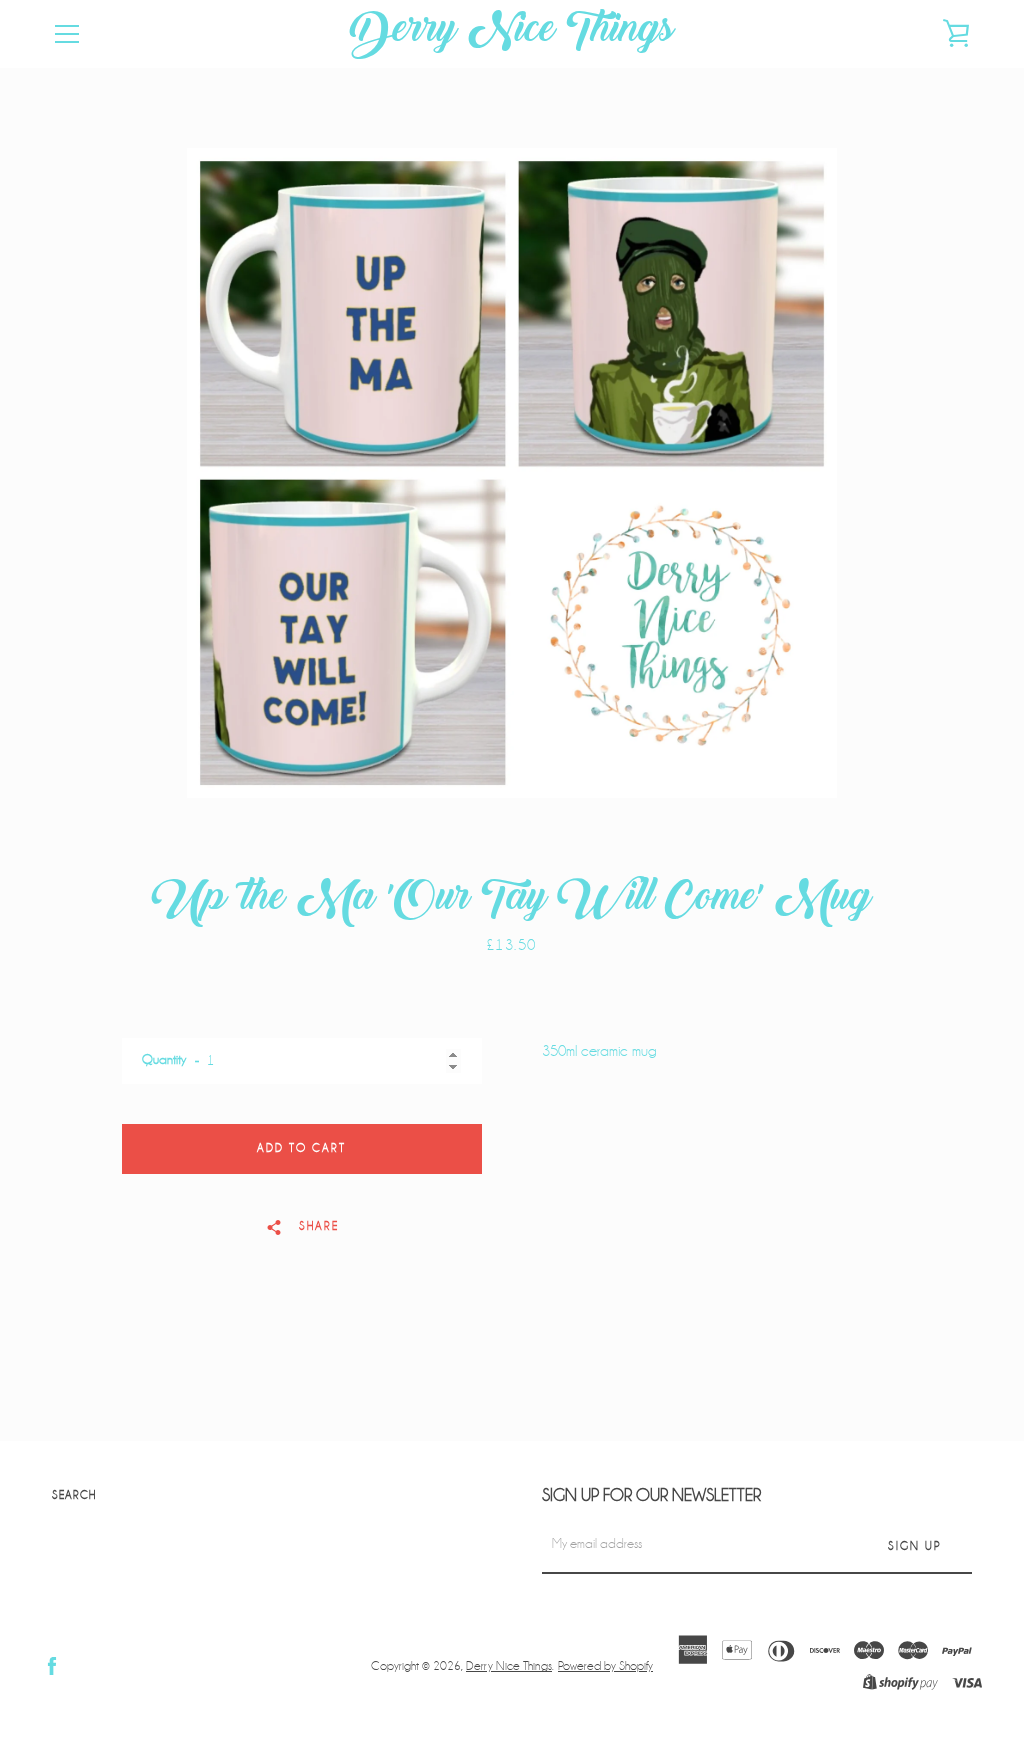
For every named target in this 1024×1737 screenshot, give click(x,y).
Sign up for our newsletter (651, 1495)
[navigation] (67, 34)
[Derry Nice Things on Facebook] (52, 1665)
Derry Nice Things (512, 34)
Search (74, 1495)
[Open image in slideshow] (512, 473)
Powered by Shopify (605, 1666)
